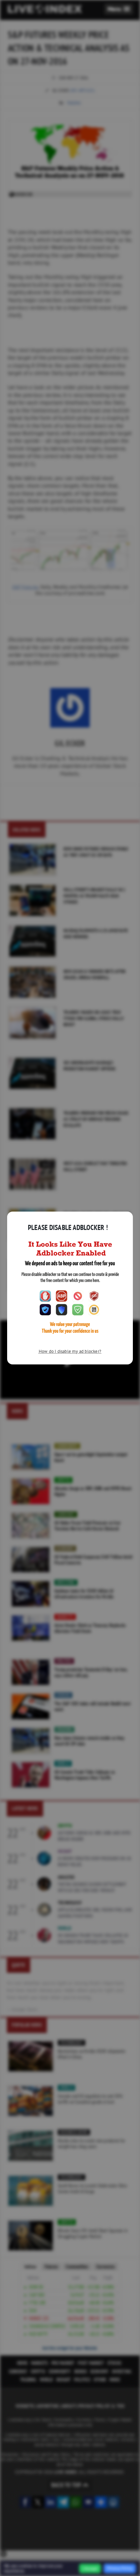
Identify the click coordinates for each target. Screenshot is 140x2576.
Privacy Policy (120, 2568)
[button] (119, 9)
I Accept (90, 2569)
